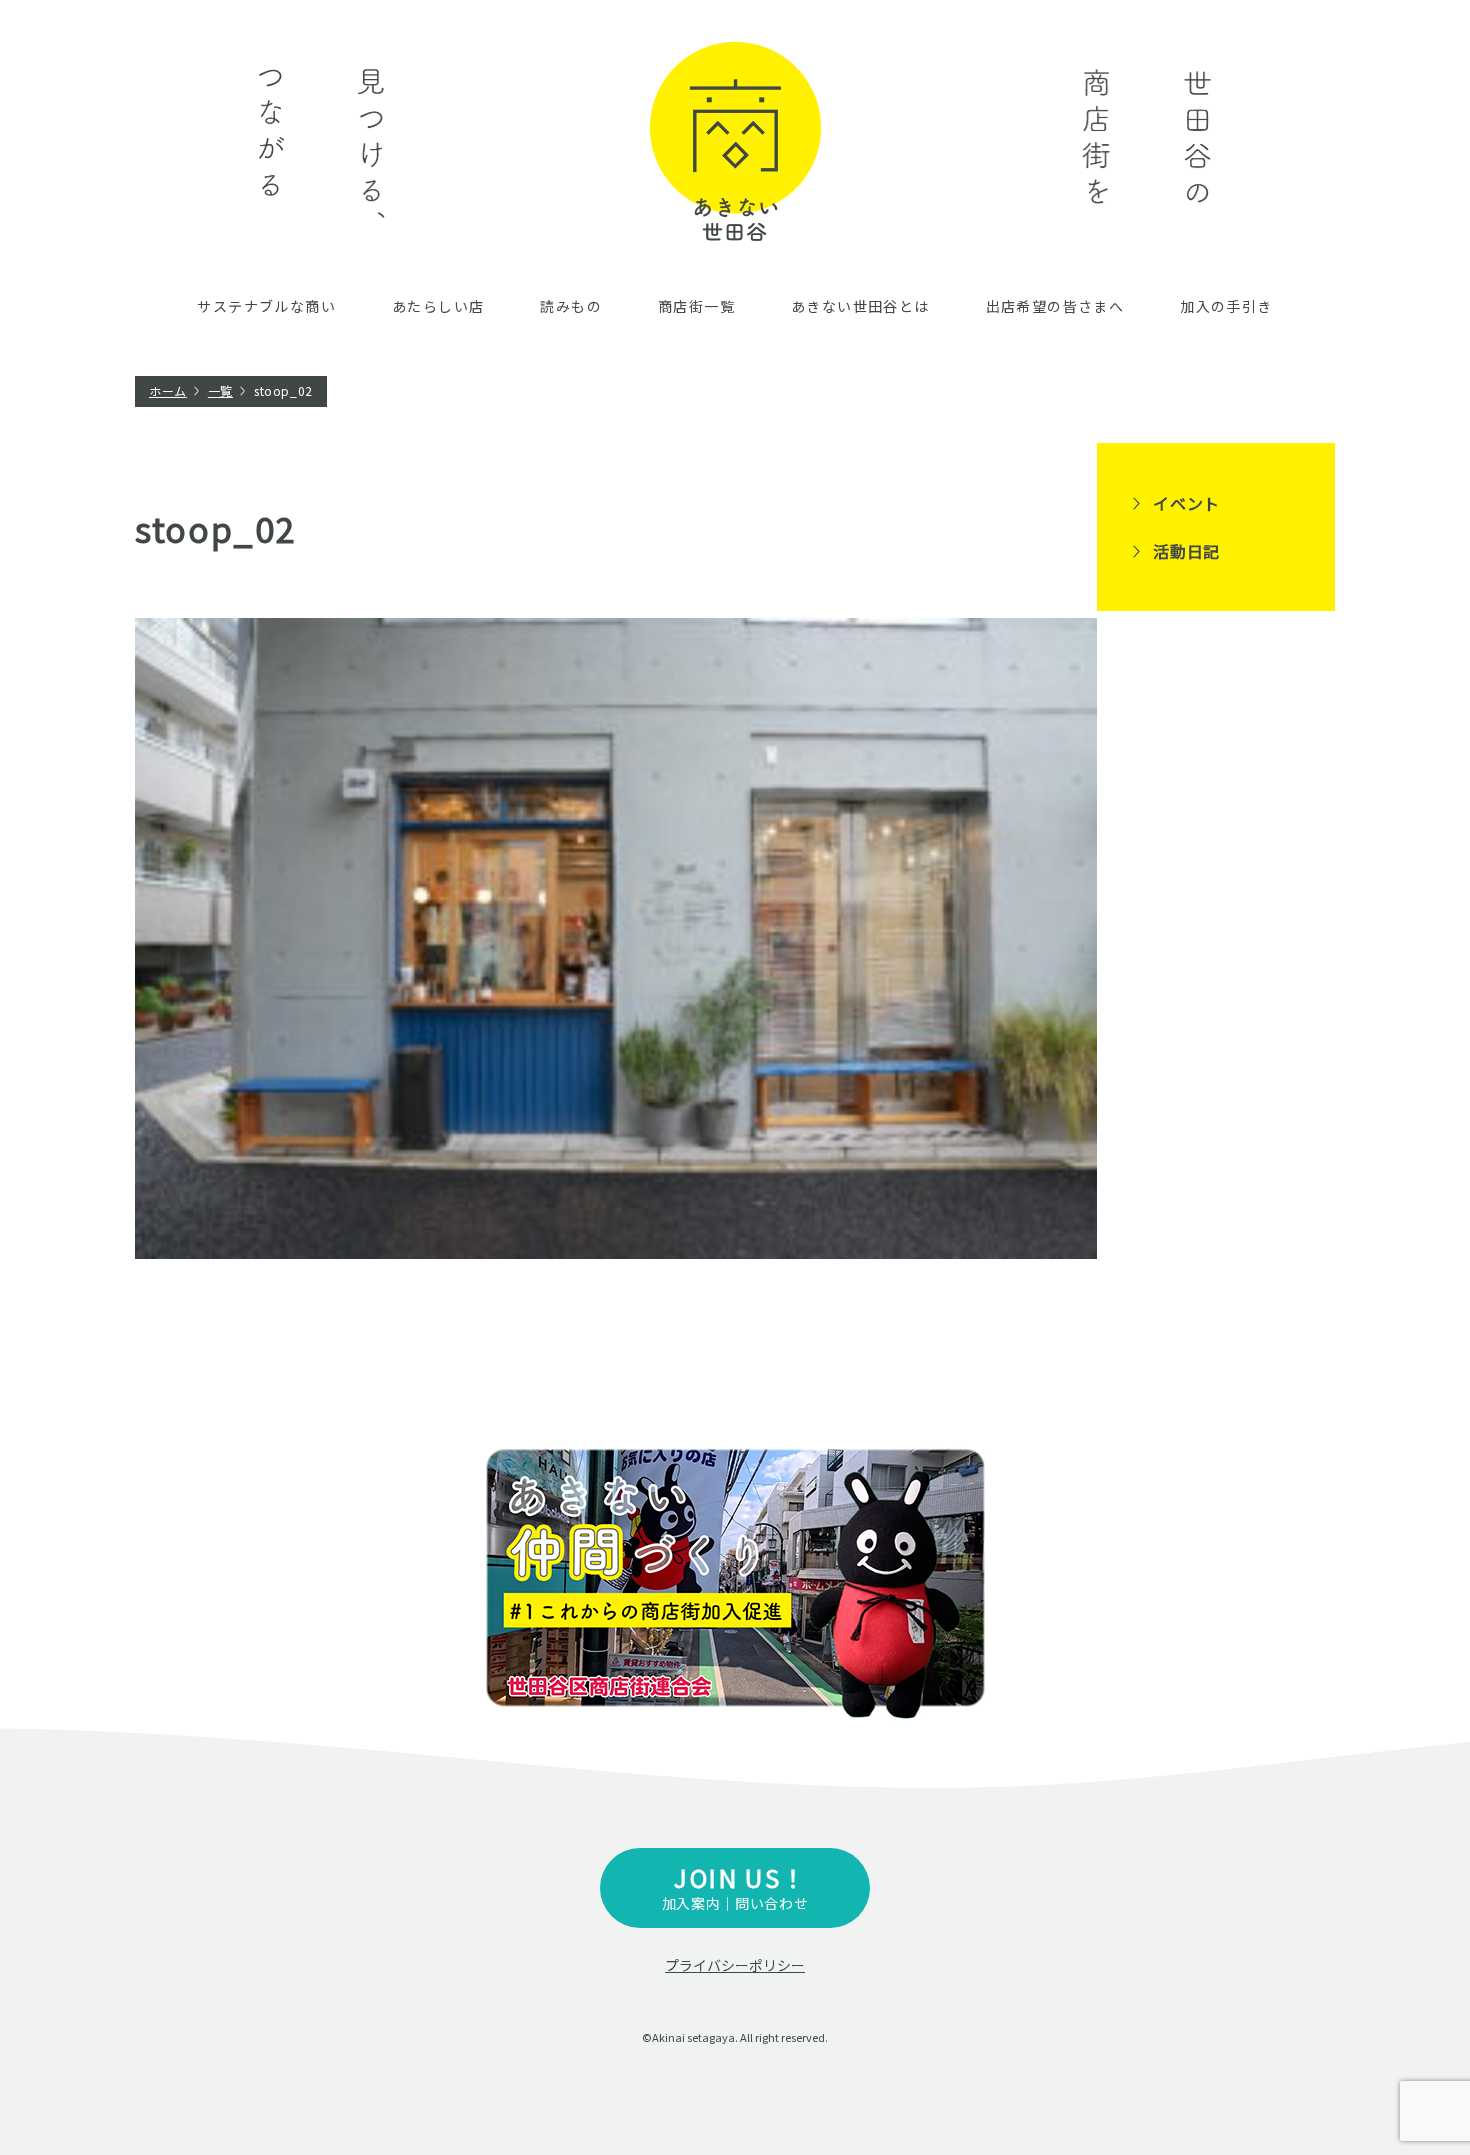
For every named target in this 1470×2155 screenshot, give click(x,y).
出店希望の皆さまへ (1055, 306)
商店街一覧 (696, 306)
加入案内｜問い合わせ (735, 1886)
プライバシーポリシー (735, 1965)
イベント (1186, 503)
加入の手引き (1226, 306)
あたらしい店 (438, 306)
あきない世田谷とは (860, 306)
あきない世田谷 (735, 141)
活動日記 (1186, 551)
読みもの (571, 306)
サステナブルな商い (266, 306)
